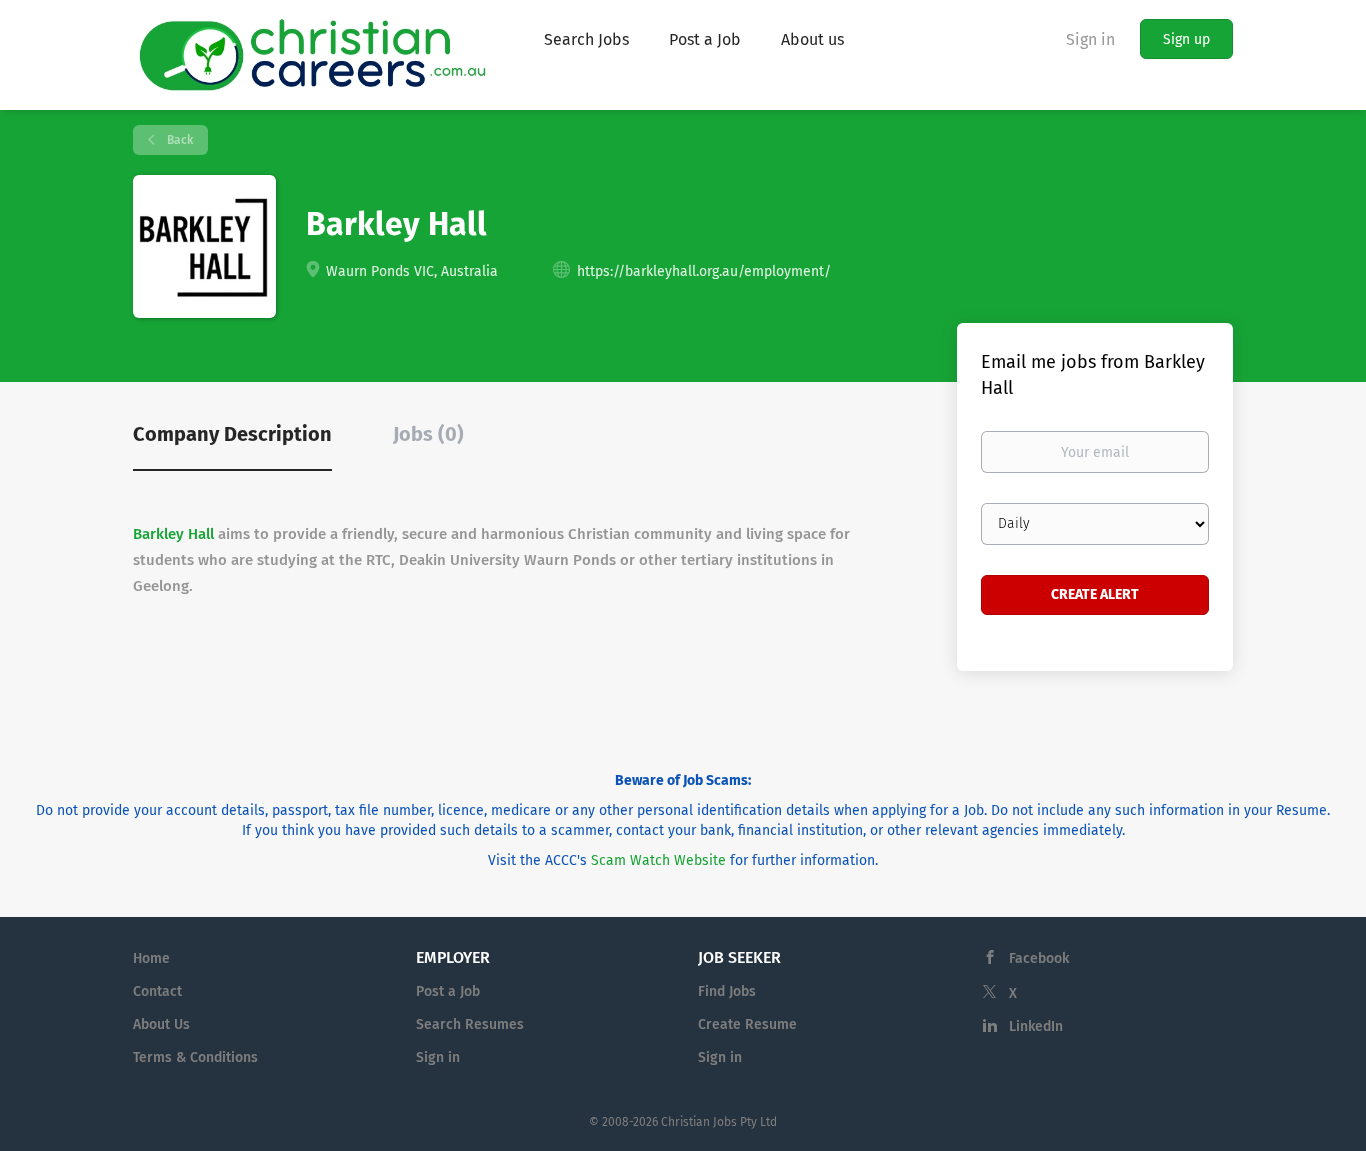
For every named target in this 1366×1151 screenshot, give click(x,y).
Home (151, 958)
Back (178, 140)
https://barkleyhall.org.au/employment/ (704, 271)
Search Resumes (470, 1024)
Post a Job (448, 991)
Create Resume (747, 1024)
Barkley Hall (173, 534)
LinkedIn (1036, 1026)
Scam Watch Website (658, 860)
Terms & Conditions (195, 1057)
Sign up (1186, 39)
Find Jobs (727, 991)
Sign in (1090, 39)
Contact (157, 991)
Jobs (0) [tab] (428, 434)
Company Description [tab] (232, 434)
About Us (161, 1024)
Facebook (1039, 958)
